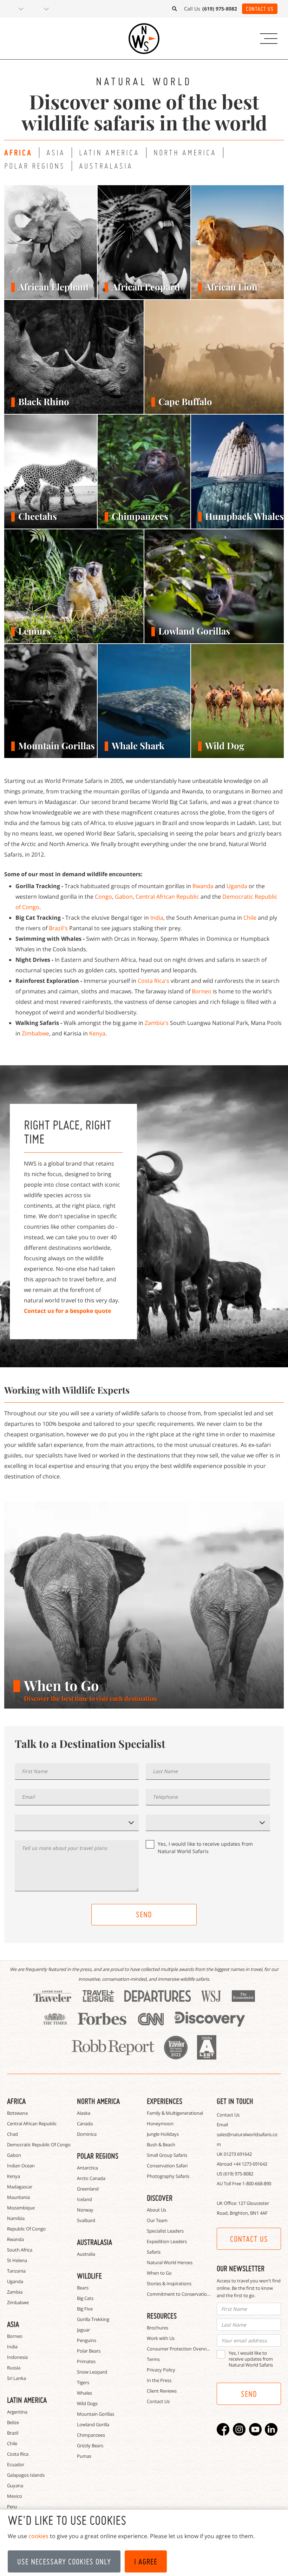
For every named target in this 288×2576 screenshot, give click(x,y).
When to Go (159, 2273)
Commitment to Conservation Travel (185, 2294)
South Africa (20, 2250)
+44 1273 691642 (250, 2164)
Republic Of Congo (26, 2229)
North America (98, 2101)
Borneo (202, 991)
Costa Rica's (153, 981)
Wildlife (89, 2276)
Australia (86, 2254)
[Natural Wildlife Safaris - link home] (144, 39)
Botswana (17, 2113)
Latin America (27, 2400)
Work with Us (161, 2338)
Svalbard (86, 2220)
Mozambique (21, 2208)
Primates (86, 2361)
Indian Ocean (21, 2166)
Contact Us (260, 9)
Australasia (94, 2242)
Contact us (249, 2239)
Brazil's (58, 928)
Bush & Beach (161, 2145)
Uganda (237, 886)
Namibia (16, 2218)
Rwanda (203, 886)
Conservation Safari (167, 2166)
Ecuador (16, 2464)
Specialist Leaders (165, 2231)
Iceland (84, 2199)
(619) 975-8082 (238, 2174)
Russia (14, 2368)
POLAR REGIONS (35, 166)
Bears (83, 2288)
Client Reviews (162, 2391)
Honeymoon (160, 2124)
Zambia (15, 2292)
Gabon (124, 897)
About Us (156, 2210)
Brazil (13, 2433)
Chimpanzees (91, 2435)
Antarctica (87, 2168)
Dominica (87, 2134)
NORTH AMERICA (185, 152)
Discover (160, 2198)
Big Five (85, 2309)
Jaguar (83, 2330)
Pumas (84, 2456)
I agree (146, 2562)
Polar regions (98, 2156)
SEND (144, 1914)
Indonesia (17, 2357)
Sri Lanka (17, 2378)
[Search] (175, 9)
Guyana (15, 2486)
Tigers (83, 2382)
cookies (38, 2536)
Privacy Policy (161, 2370)
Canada (85, 2124)
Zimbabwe (35, 1033)
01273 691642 (238, 2154)
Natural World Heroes (170, 2262)
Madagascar (20, 2187)
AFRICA (18, 153)
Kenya (97, 1033)
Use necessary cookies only (64, 2562)
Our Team (157, 2220)
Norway (85, 2210)
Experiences (165, 2101)
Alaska (84, 2113)
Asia (13, 2324)
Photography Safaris (168, 2176)
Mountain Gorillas (96, 2414)
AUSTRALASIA (106, 166)
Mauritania (18, 2197)
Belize (13, 2422)
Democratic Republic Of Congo (39, 2145)
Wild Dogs (87, 2403)
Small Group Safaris (167, 2155)
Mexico (15, 2496)
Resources (162, 2316)
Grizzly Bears (90, 2446)
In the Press (159, 2380)
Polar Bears (89, 2351)
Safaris (154, 2252)
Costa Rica (18, 2454)
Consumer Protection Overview (180, 2349)
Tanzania (16, 2271)
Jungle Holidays (163, 2134)
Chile (250, 918)
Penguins (87, 2340)
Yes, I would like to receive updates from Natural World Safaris (205, 1847)
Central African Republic (167, 897)
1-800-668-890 (257, 2183)
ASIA (56, 152)
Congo (103, 897)
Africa (16, 2101)
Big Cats (85, 2298)
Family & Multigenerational (175, 2113)
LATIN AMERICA (109, 152)
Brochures (158, 2328)
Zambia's (157, 1023)
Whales (84, 2393)
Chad (12, 2134)
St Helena (17, 2260)
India (157, 918)
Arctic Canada (91, 2178)
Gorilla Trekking (93, 2319)
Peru (12, 2507)
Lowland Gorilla (93, 2424)
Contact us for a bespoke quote (67, 1311)
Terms (153, 2359)
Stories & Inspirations (169, 2283)
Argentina (17, 2412)
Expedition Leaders (167, 2241)
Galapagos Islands (26, 2475)
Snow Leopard (92, 2372)
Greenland (88, 2189)
